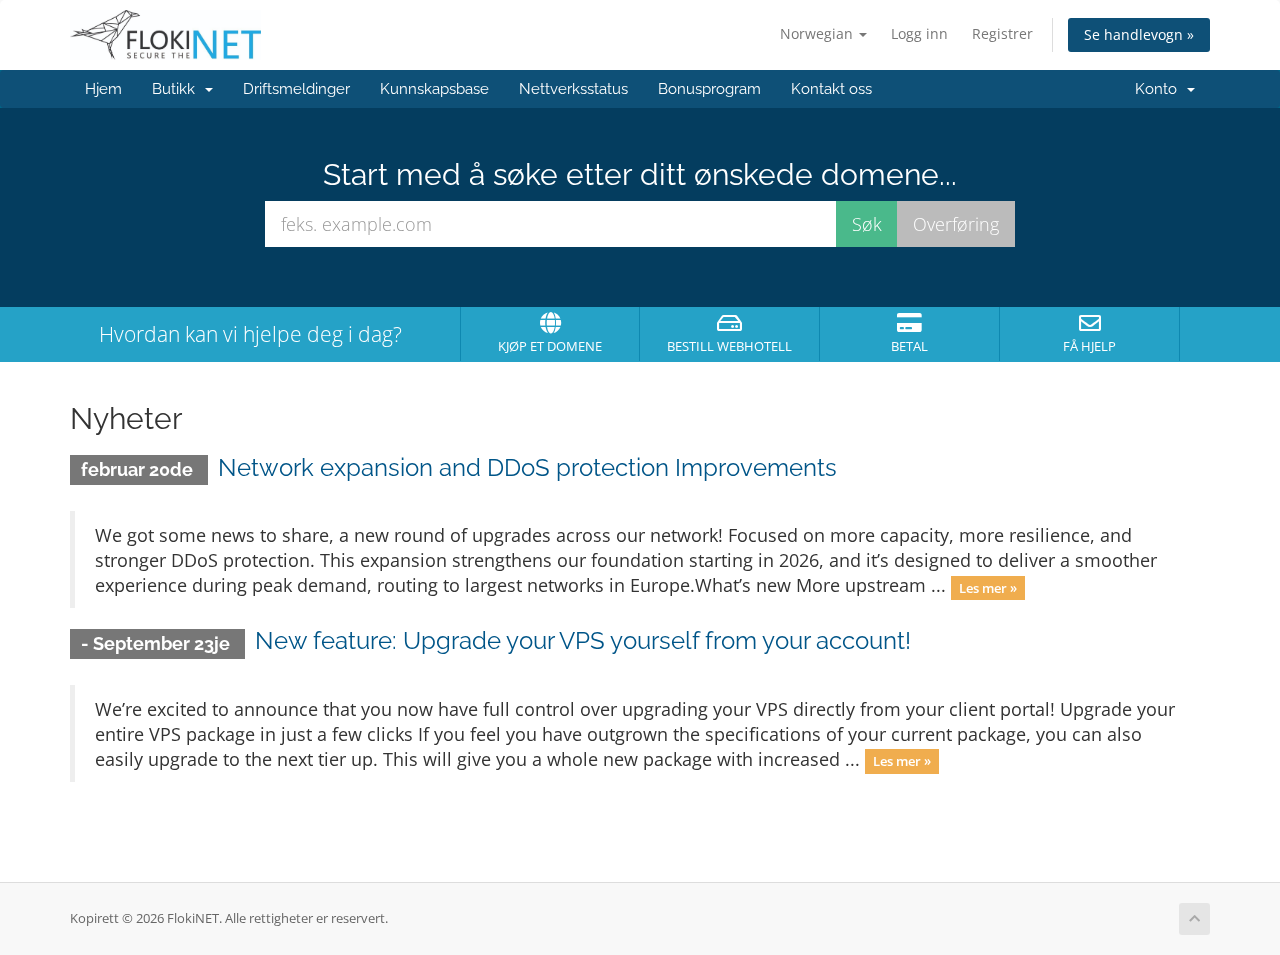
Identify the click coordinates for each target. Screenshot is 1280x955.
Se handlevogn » (1139, 34)
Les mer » (988, 587)
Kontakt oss (831, 89)
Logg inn (919, 33)
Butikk (177, 89)
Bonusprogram (709, 89)
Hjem (103, 89)
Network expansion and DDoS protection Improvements (527, 467)
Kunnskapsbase (434, 89)
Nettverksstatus (573, 89)
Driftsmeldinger (296, 89)
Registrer (1002, 33)
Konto (1160, 89)
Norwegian (818, 33)
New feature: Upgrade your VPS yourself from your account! (583, 640)
